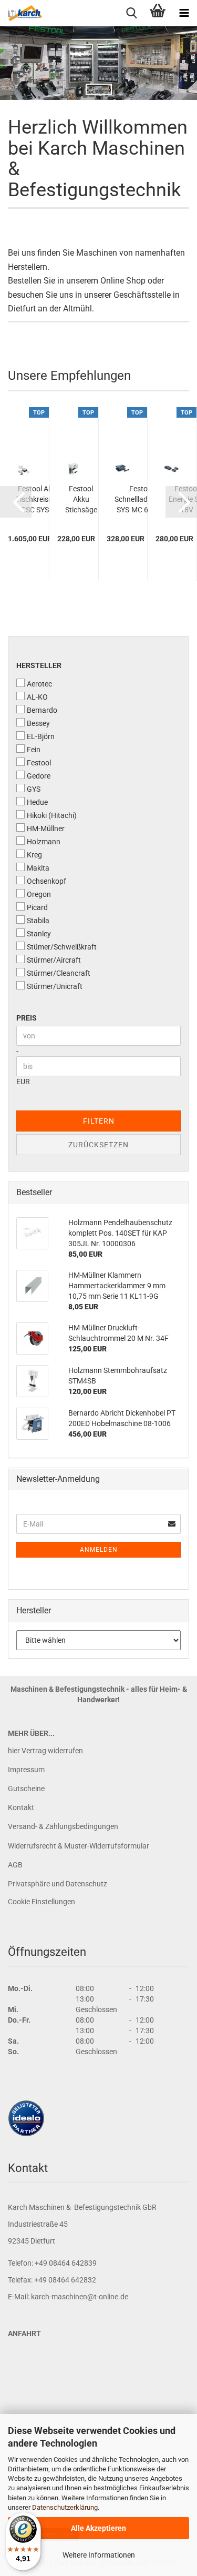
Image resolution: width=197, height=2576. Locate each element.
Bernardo (42, 710)
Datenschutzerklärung (65, 2507)
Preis (27, 1018)
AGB (15, 1865)
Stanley (39, 934)
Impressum (26, 1770)
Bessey (38, 723)
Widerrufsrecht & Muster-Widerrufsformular (79, 1846)
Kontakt (21, 1807)
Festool (39, 763)
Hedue (37, 802)
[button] (16, 502)
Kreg (34, 855)
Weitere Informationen (99, 2555)
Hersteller (39, 665)
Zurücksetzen (98, 1145)
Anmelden (99, 1550)
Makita (38, 868)
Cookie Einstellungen (42, 1902)
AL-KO (37, 697)
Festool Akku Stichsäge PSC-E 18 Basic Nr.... (81, 500)
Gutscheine (26, 1789)
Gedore (39, 776)
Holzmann (44, 842)
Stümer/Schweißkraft (62, 947)
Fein (34, 750)
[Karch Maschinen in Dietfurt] (21, 13)
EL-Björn (41, 736)
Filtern (99, 1121)
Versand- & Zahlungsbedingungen (63, 1826)
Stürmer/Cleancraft (59, 973)
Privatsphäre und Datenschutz (58, 1884)
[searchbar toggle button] (131, 13)
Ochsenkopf (46, 881)
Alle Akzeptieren (98, 2528)
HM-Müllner (46, 829)
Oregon (39, 894)
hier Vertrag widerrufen (45, 1751)
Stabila (38, 921)
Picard (37, 907)
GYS (34, 789)
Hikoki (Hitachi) (52, 815)
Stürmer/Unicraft (55, 986)
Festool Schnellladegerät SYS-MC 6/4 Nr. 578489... (142, 500)
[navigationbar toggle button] (184, 13)
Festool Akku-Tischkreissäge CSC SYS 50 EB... (40, 500)
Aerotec (39, 684)
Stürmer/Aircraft (54, 960)
